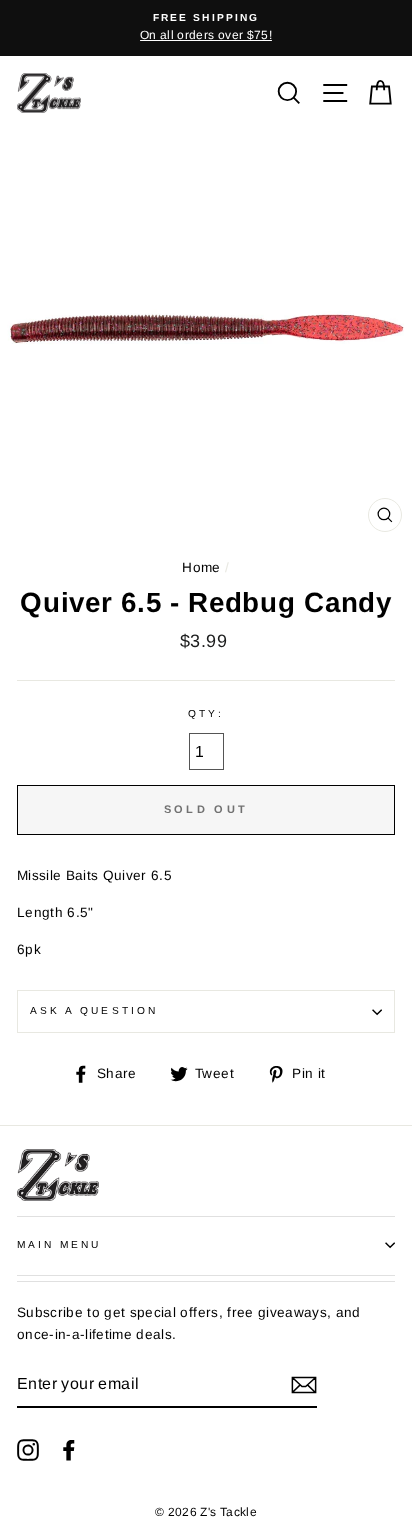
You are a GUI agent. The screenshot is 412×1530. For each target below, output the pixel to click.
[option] (206, 28)
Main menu (59, 1244)
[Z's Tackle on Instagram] (28, 1449)
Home (201, 567)
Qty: (205, 713)
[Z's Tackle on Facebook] (69, 1449)
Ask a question (94, 1010)
